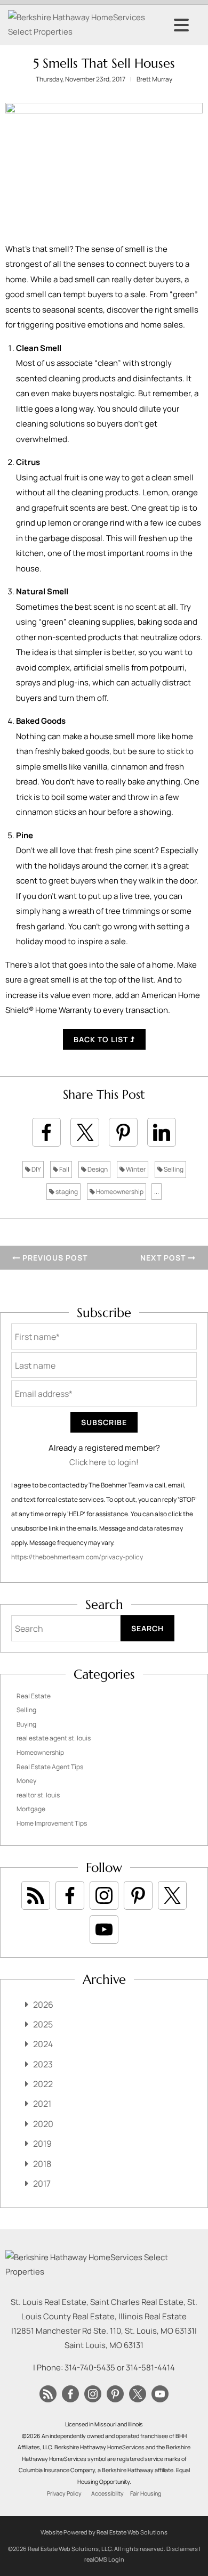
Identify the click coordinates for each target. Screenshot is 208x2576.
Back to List (102, 1039)
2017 (42, 2184)
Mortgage (31, 1809)
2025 (43, 2024)
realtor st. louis (38, 1795)
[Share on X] (85, 1132)
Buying (26, 1724)
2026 (43, 2005)
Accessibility (107, 2493)
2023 (43, 2064)
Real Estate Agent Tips (50, 1767)
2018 (42, 2164)
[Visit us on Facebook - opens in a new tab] (70, 1895)
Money (26, 1781)
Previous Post (54, 1258)
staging (66, 1192)
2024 (43, 2044)
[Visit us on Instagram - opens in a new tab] (104, 1895)
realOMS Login (104, 2559)
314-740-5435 (90, 2368)
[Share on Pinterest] (123, 1132)
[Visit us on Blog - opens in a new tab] (36, 1895)
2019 (42, 2144)
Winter (135, 1169)
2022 (43, 2084)
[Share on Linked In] (162, 1132)
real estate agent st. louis (54, 1738)
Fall (64, 1169)
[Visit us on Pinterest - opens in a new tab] (138, 1895)
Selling (173, 1169)
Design (97, 1169)
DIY (36, 1169)
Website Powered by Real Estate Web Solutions (104, 2532)
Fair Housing (146, 2493)
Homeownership (119, 1192)
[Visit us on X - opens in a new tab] (172, 1895)
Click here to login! (104, 1462)
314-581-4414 (150, 2368)
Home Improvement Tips (52, 1823)
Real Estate (34, 1696)
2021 (42, 2104)
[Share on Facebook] (46, 1132)
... (157, 1192)
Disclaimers (182, 2549)
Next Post (164, 1258)
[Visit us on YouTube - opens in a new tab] (104, 1929)
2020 (43, 2124)
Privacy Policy (64, 2493)
